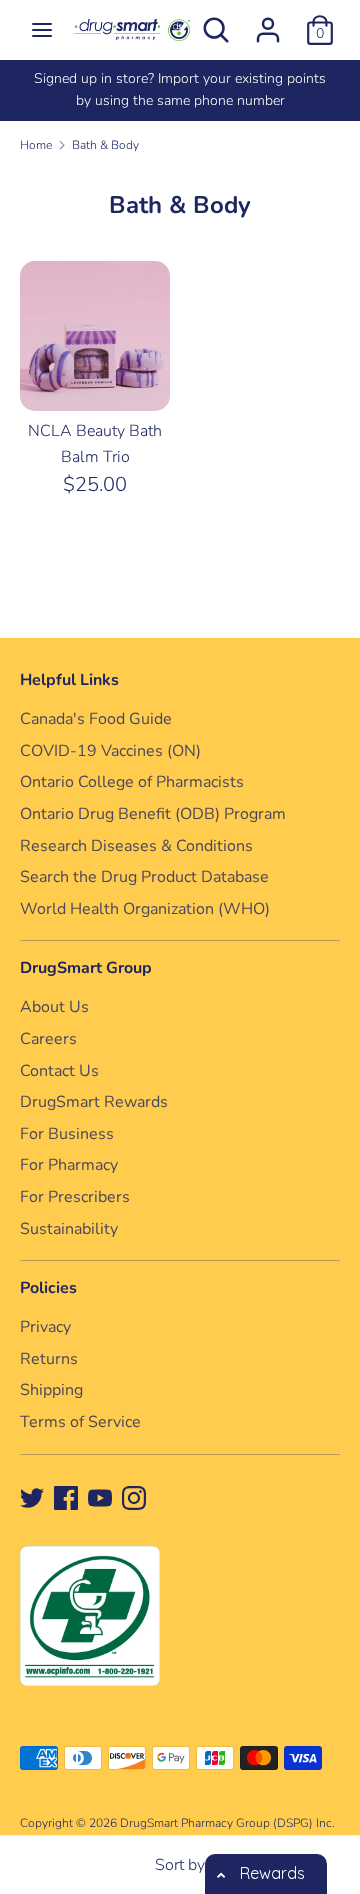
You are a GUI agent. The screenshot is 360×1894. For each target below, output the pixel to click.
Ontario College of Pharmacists (132, 782)
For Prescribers (75, 1197)
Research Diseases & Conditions (136, 846)
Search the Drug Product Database (144, 877)
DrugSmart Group (86, 968)
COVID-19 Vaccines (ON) (110, 751)
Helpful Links (69, 680)
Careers (48, 1039)
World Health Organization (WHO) (145, 909)
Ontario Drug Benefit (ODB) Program (153, 814)
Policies (48, 1288)
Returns (49, 1359)
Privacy (45, 1327)
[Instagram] (134, 1497)
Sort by (180, 1865)
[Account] (268, 22)
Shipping (51, 1390)
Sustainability (69, 1229)
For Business (67, 1134)
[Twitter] (32, 1497)
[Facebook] (66, 1497)
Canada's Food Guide (96, 719)
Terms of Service (80, 1422)
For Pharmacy (69, 1165)
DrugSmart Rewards (94, 1102)
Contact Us (59, 1071)
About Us (54, 1007)
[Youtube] (100, 1497)
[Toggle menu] (42, 30)
